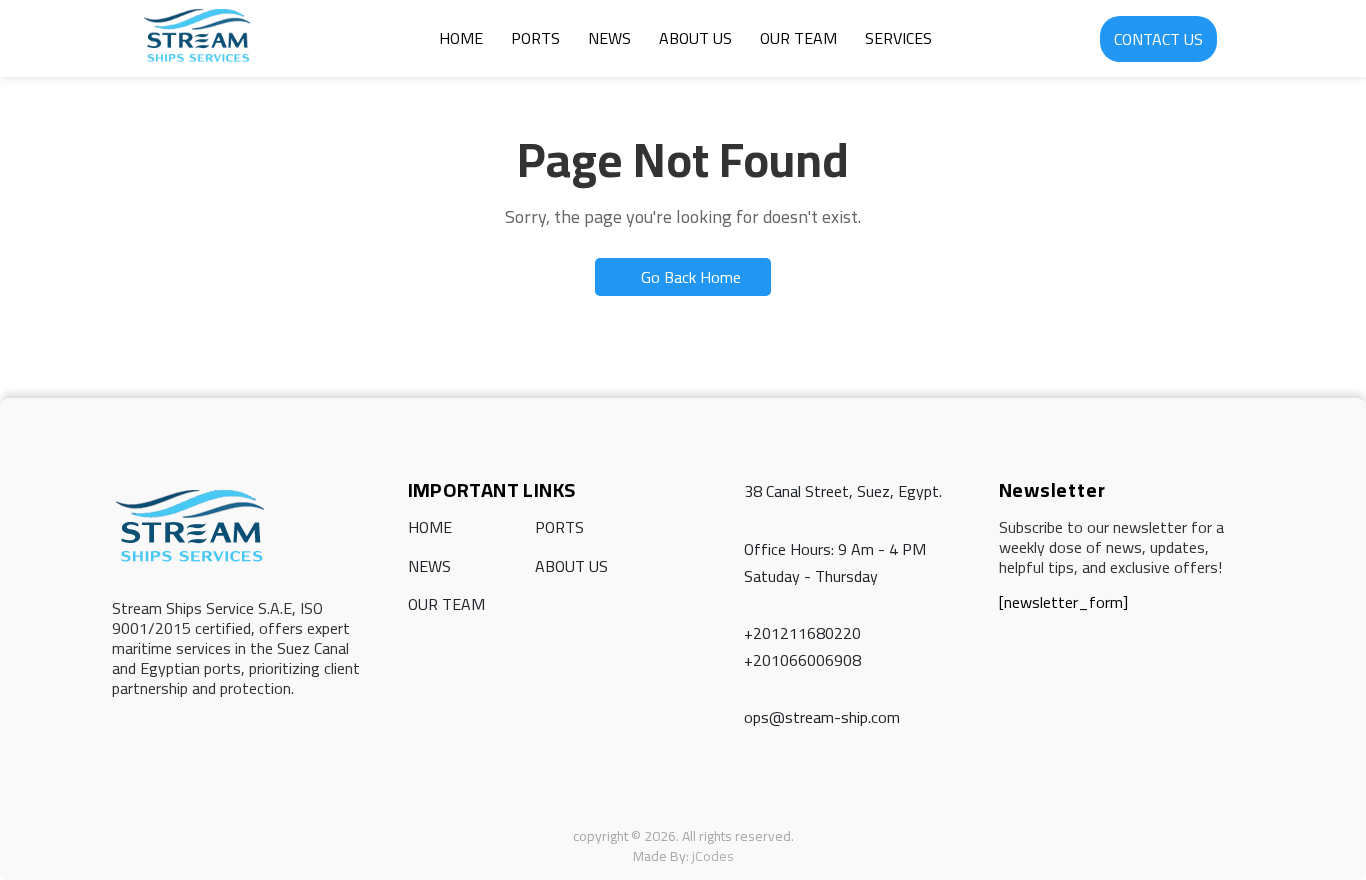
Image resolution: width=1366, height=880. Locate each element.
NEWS (609, 38)
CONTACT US (1158, 39)
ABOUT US (695, 38)
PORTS (535, 38)
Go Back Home (689, 277)
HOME (461, 38)
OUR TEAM (798, 38)
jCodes (713, 856)
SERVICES (898, 38)
